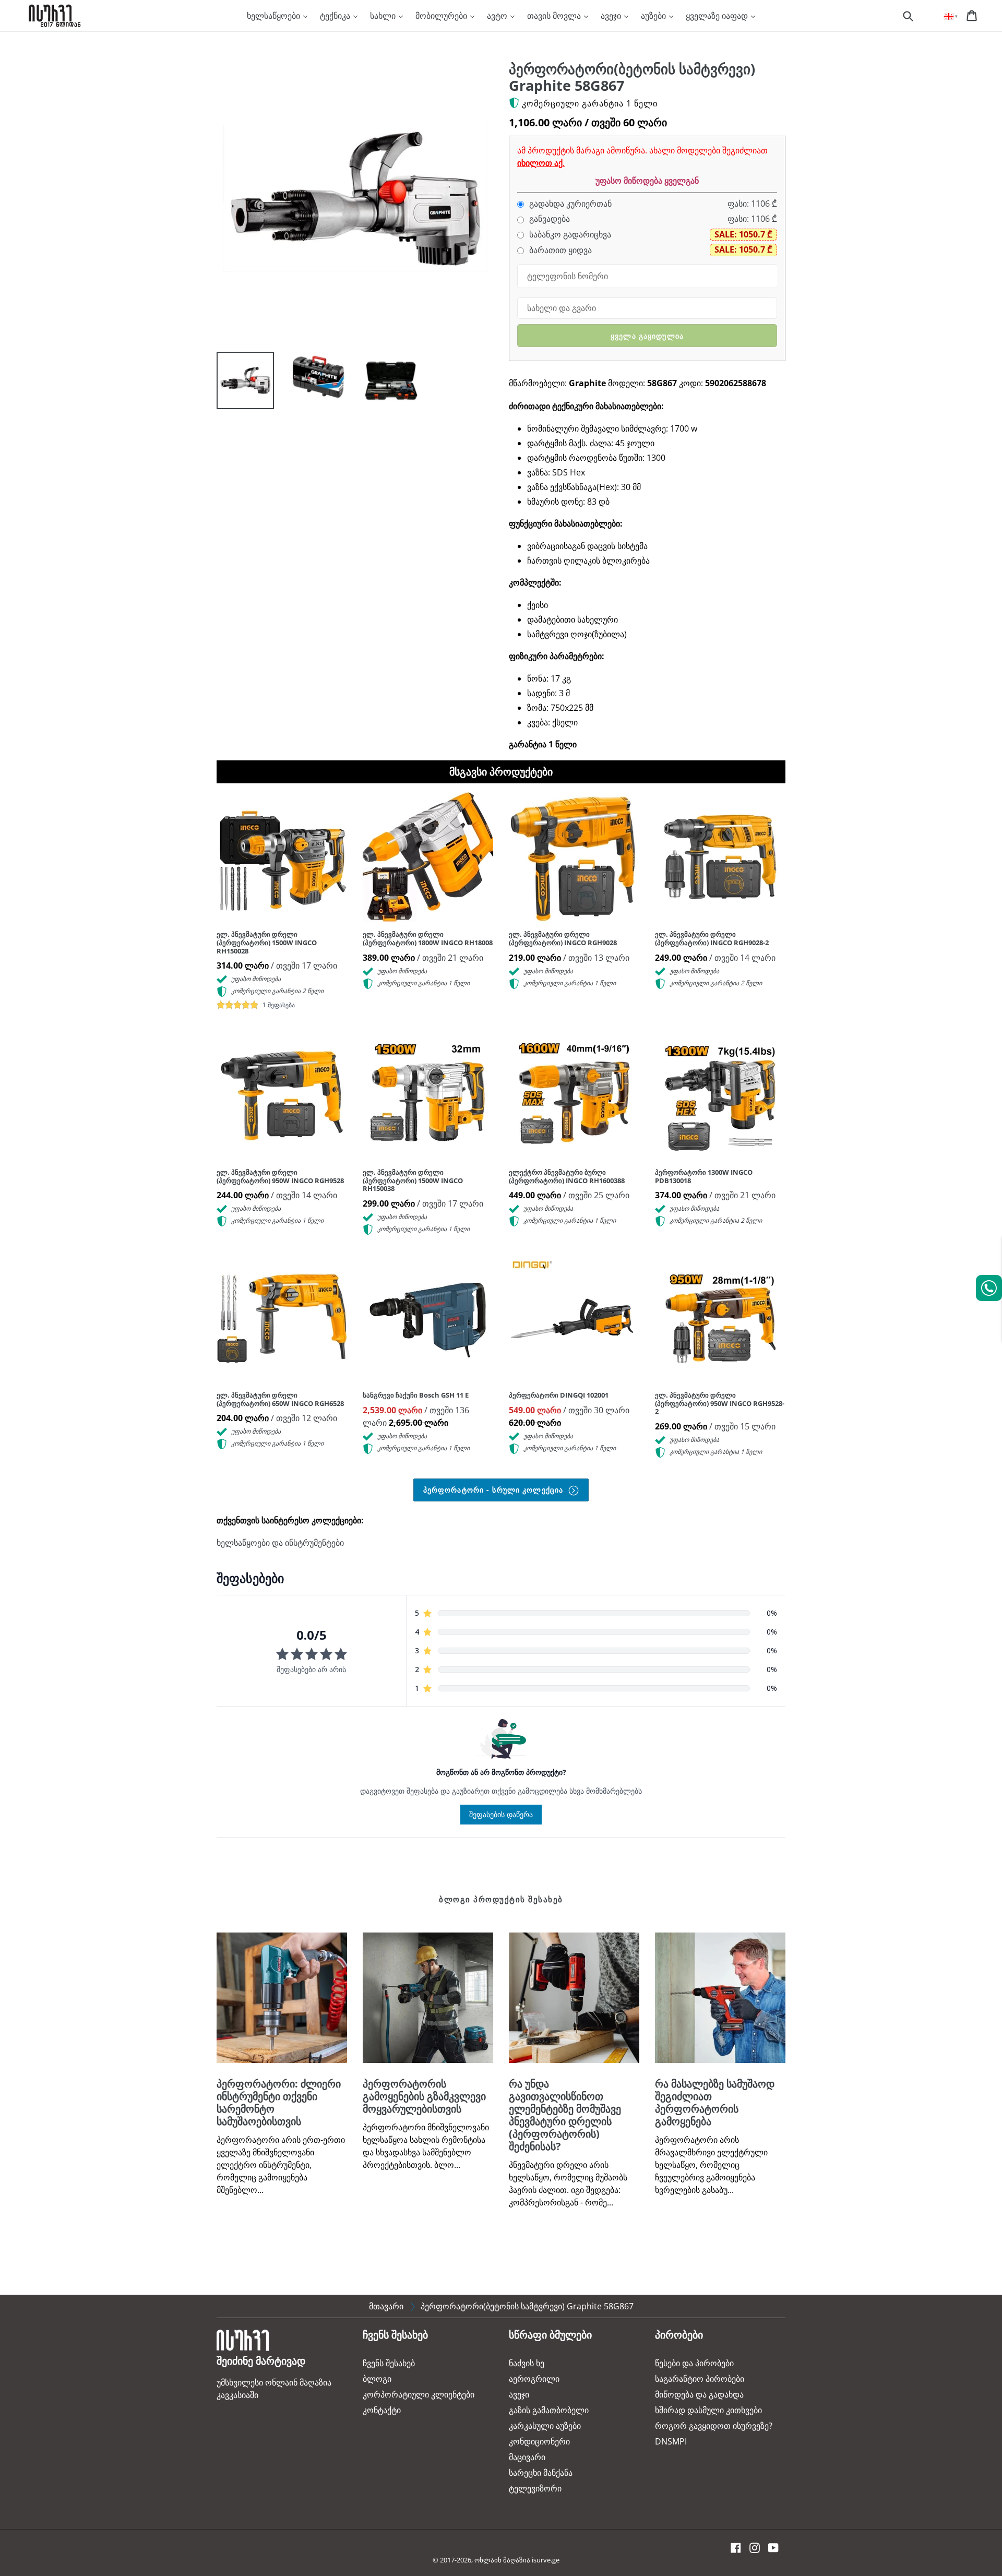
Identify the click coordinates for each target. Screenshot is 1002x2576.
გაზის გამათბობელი (549, 2410)
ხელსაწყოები (275, 16)
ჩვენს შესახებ (389, 2363)
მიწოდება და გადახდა (699, 2394)
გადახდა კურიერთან (569, 204)
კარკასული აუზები (545, 2426)
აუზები (654, 16)
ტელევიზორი (535, 2488)
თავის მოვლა (555, 16)
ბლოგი (377, 2379)
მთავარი (386, 2306)
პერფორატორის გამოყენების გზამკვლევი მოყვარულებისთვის (424, 2096)
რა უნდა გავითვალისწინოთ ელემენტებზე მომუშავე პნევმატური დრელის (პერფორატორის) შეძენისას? (565, 2115)
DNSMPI (671, 2441)
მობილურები (442, 16)
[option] (237, 383)
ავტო (498, 16)
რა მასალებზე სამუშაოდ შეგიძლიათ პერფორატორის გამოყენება (715, 2102)
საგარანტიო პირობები (700, 2379)
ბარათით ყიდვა (559, 250)
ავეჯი (612, 16)
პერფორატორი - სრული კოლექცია (494, 1490)
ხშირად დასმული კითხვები (708, 2410)
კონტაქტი (382, 2410)
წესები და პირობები (694, 2363)
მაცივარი (527, 2457)
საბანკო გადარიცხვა (569, 235)
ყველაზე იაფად (718, 16)
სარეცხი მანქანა (541, 2473)
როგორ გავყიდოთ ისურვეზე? (714, 2426)
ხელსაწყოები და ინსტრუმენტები (280, 1543)
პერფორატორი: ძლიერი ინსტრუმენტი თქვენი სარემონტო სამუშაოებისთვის (279, 2102)
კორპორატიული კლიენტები (419, 2394)
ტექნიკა (336, 16)
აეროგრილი (534, 2379)
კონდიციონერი (539, 2441)
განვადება (548, 219)
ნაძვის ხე (527, 2363)
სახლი (384, 16)
